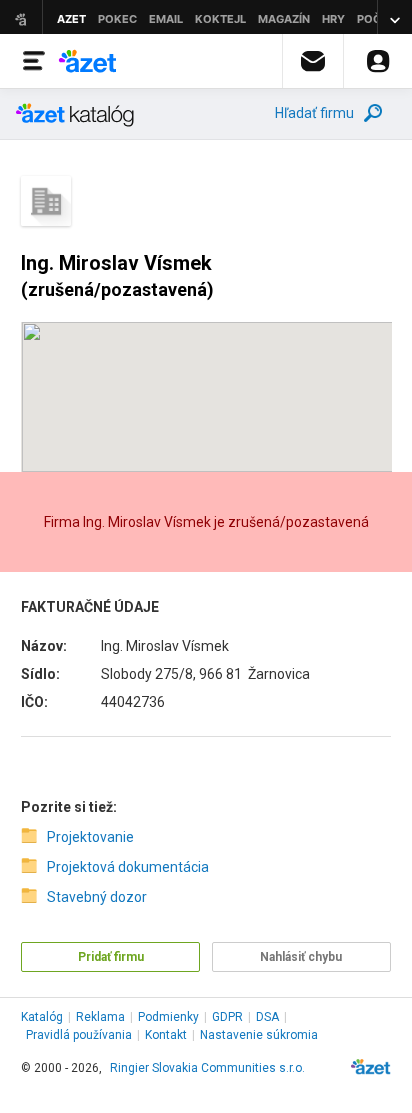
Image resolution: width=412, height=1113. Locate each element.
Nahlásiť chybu (301, 957)
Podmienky (168, 1017)
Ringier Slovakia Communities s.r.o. (207, 1068)
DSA (267, 1017)
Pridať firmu (111, 957)
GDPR (227, 1017)
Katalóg (42, 1017)
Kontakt (166, 1035)
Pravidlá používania (79, 1035)
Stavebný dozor (97, 897)
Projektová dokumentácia (128, 867)
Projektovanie (90, 837)
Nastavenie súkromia (259, 1035)
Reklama (100, 1017)
